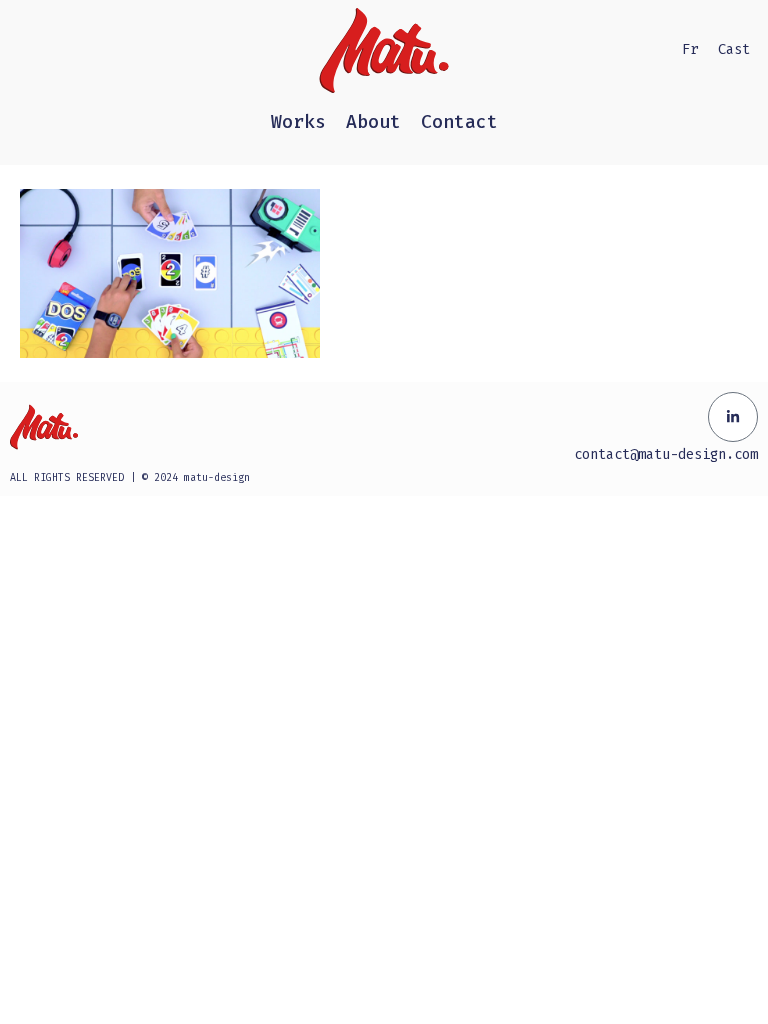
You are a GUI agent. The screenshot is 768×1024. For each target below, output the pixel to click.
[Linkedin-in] (733, 417)
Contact (459, 122)
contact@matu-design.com (666, 454)
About (373, 122)
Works (298, 122)
